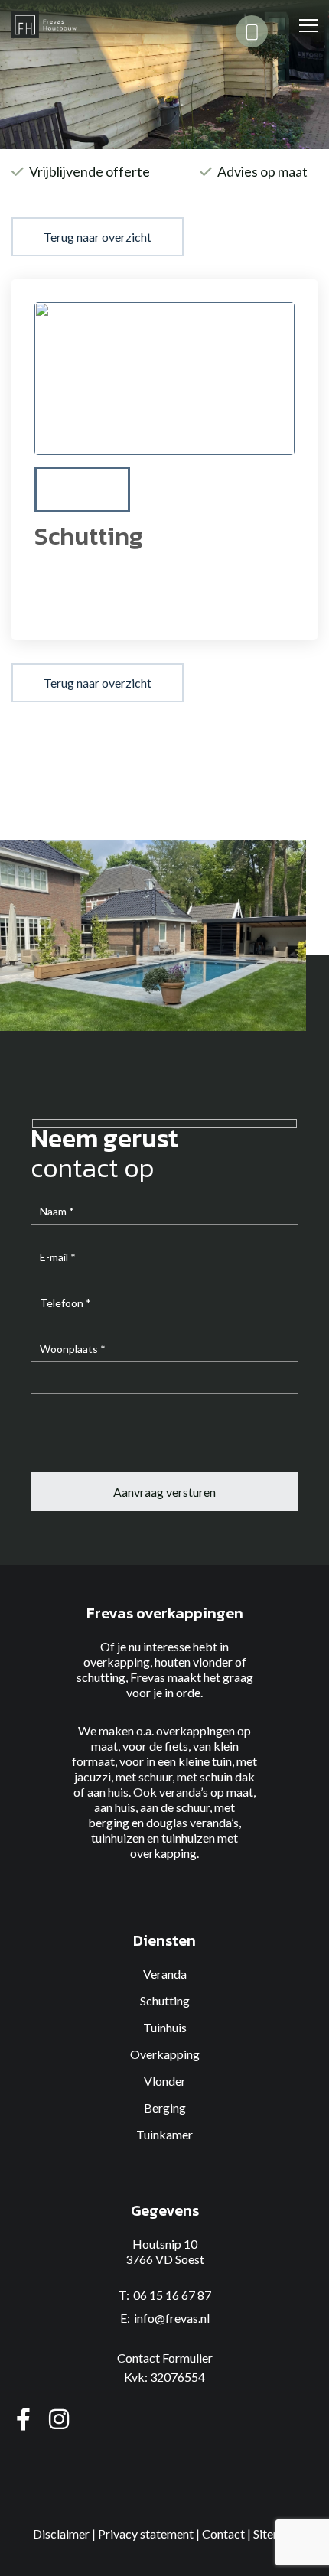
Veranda (165, 1974)
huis (125, 1807)
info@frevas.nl (172, 2318)
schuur (155, 1776)
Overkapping (165, 2054)
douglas (167, 1822)
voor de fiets (155, 1746)
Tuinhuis (165, 2027)
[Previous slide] (62, 490)
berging (109, 1822)
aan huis (108, 1792)
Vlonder (165, 2081)
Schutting (165, 2000)
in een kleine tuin (189, 1761)
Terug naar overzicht (98, 237)
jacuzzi (93, 1776)
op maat (232, 1792)
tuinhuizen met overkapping (184, 1845)
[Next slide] (267, 490)
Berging (165, 2108)
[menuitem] (82, 490)
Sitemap (275, 2534)
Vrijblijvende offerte (90, 171)
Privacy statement (146, 2534)
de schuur (185, 1807)
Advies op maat (262, 171)
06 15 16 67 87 (172, 2295)
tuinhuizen (118, 1838)
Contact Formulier (165, 2358)
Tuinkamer (164, 2134)
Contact (223, 2534)
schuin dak (227, 1776)
